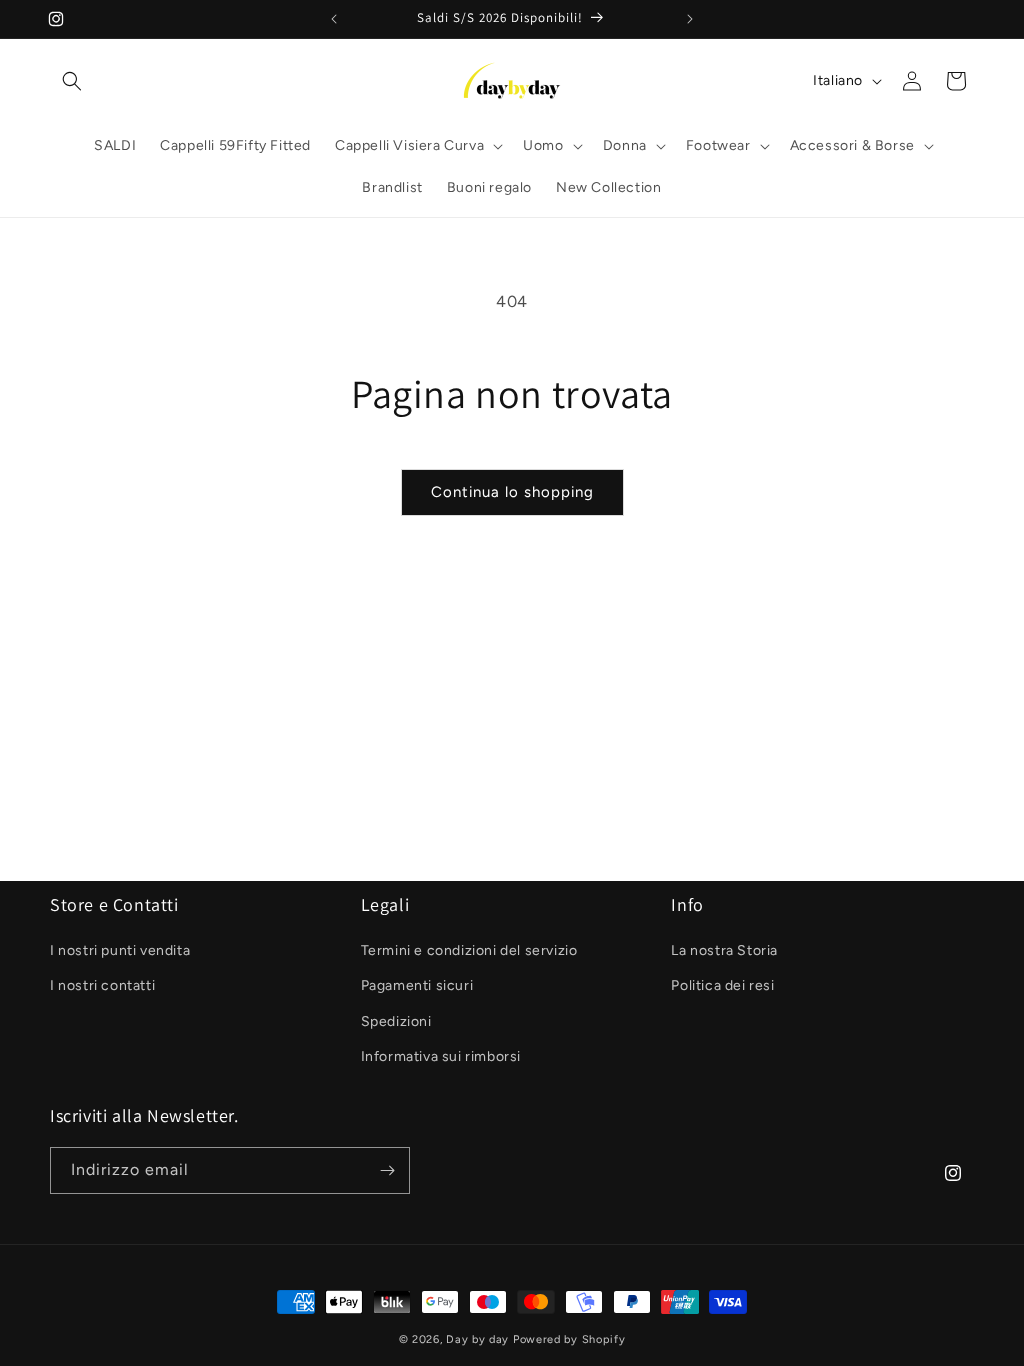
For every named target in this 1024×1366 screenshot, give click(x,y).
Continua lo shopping (512, 492)
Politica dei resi (722, 985)
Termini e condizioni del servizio (469, 950)
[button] (72, 81)
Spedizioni (396, 1021)
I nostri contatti (102, 985)
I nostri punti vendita (120, 950)
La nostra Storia (724, 950)
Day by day (477, 1339)
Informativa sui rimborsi (441, 1056)
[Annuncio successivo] (690, 19)
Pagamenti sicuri (417, 985)
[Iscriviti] (387, 1170)
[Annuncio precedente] (334, 19)
